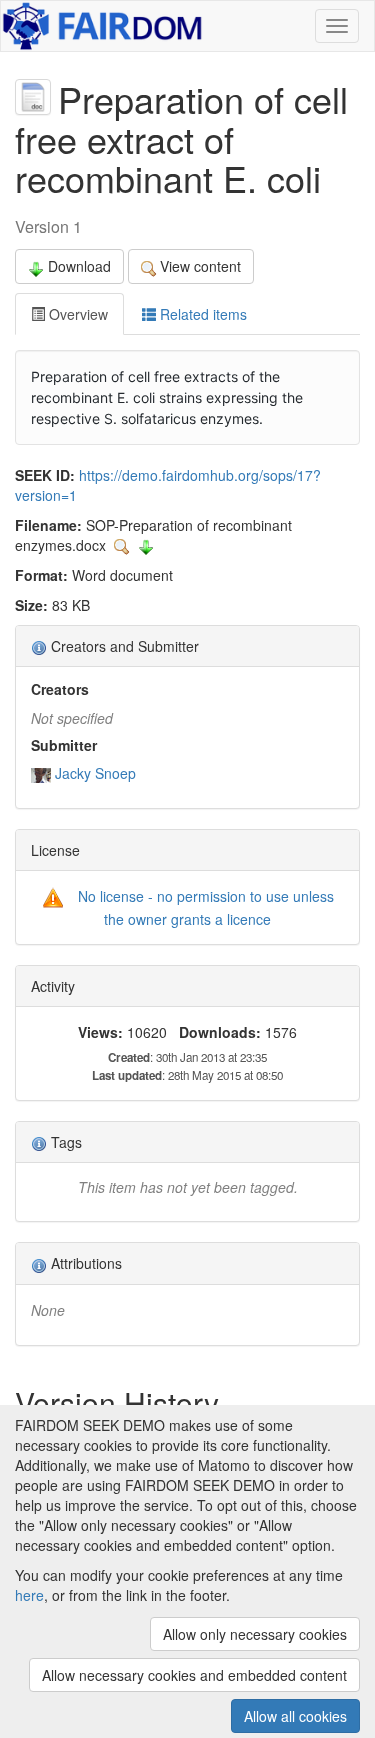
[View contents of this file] (124, 545)
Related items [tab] (201, 314)
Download (79, 266)
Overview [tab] (76, 314)
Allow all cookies (295, 1716)
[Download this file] (146, 545)
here (29, 1595)
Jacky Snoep (95, 773)
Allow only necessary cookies (255, 1634)
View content (200, 266)
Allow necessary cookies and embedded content (194, 1675)
